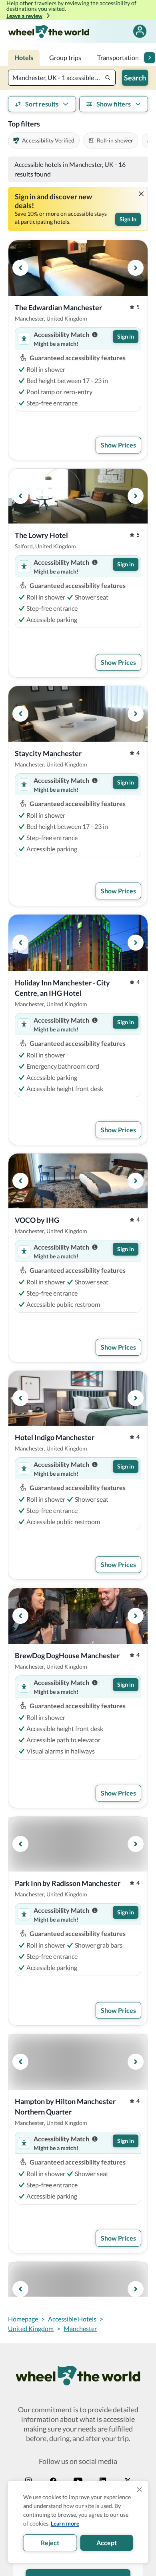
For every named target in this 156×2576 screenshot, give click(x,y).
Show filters (114, 104)
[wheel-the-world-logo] (49, 31)
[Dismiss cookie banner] (140, 2490)
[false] (140, 31)
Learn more (65, 2523)
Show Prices (118, 445)
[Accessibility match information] (95, 335)
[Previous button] (20, 268)
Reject (50, 2543)
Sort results (42, 104)
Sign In (128, 219)
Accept (107, 2543)
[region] (78, 268)
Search (135, 78)
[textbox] (62, 78)
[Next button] (150, 58)
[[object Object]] (141, 194)
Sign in (126, 336)
